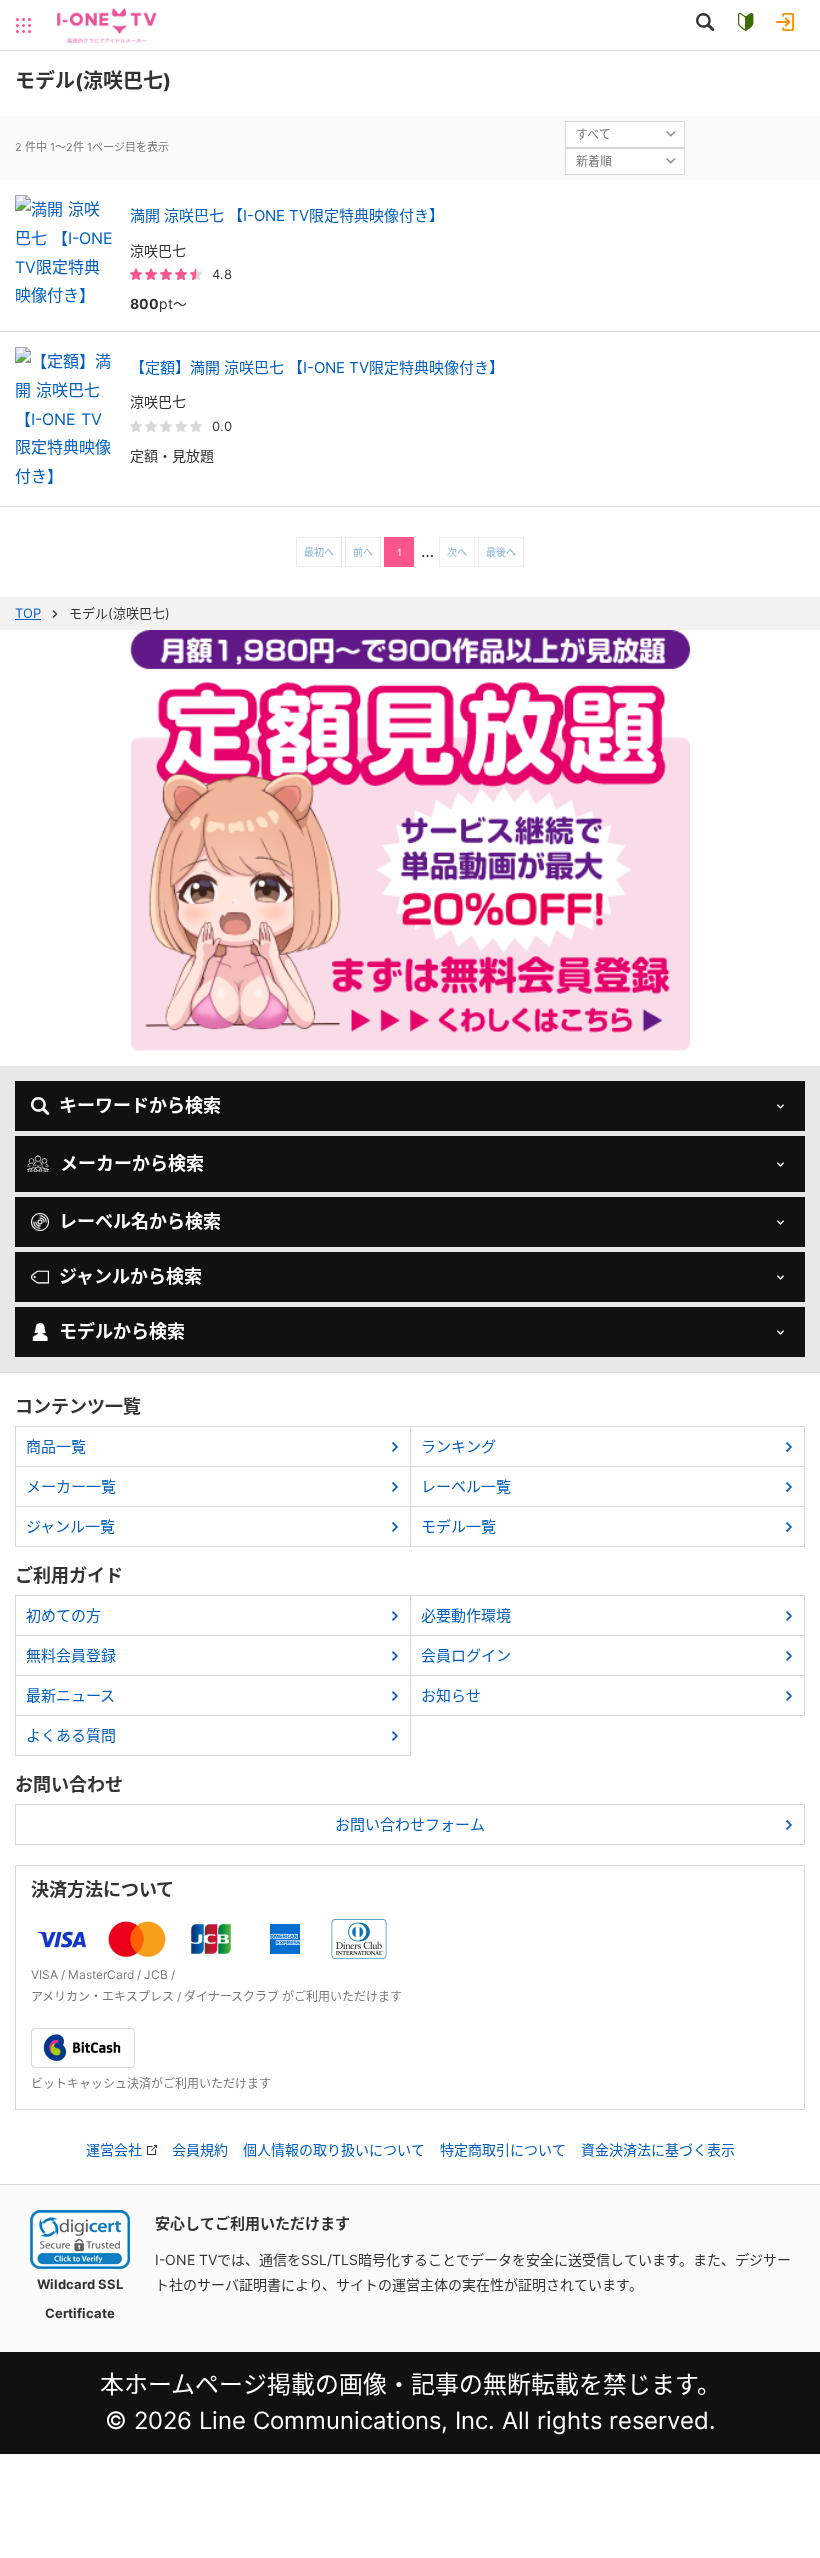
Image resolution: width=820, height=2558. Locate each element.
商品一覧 (56, 1446)
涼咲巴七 (158, 250)
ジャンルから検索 (130, 1276)
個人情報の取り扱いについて (334, 2150)
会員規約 (200, 2150)
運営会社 (114, 2150)
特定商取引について (503, 2150)
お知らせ (451, 1695)
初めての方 (63, 1615)
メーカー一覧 (71, 1486)
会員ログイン (466, 1655)
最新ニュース (70, 1695)
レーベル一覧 (466, 1486)
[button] (80, 2239)
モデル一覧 (458, 1526)
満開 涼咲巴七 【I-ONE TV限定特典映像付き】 (287, 215)
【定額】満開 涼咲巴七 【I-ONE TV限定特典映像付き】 (317, 367)
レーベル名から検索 (140, 1221)
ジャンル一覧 (70, 1526)
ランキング (458, 1446)
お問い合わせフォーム (410, 1824)
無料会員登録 (71, 1655)
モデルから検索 (122, 1331)
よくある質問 (71, 1735)
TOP (28, 613)
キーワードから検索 (140, 1105)
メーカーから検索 (132, 1163)
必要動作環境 (466, 1615)
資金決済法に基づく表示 (658, 2150)
